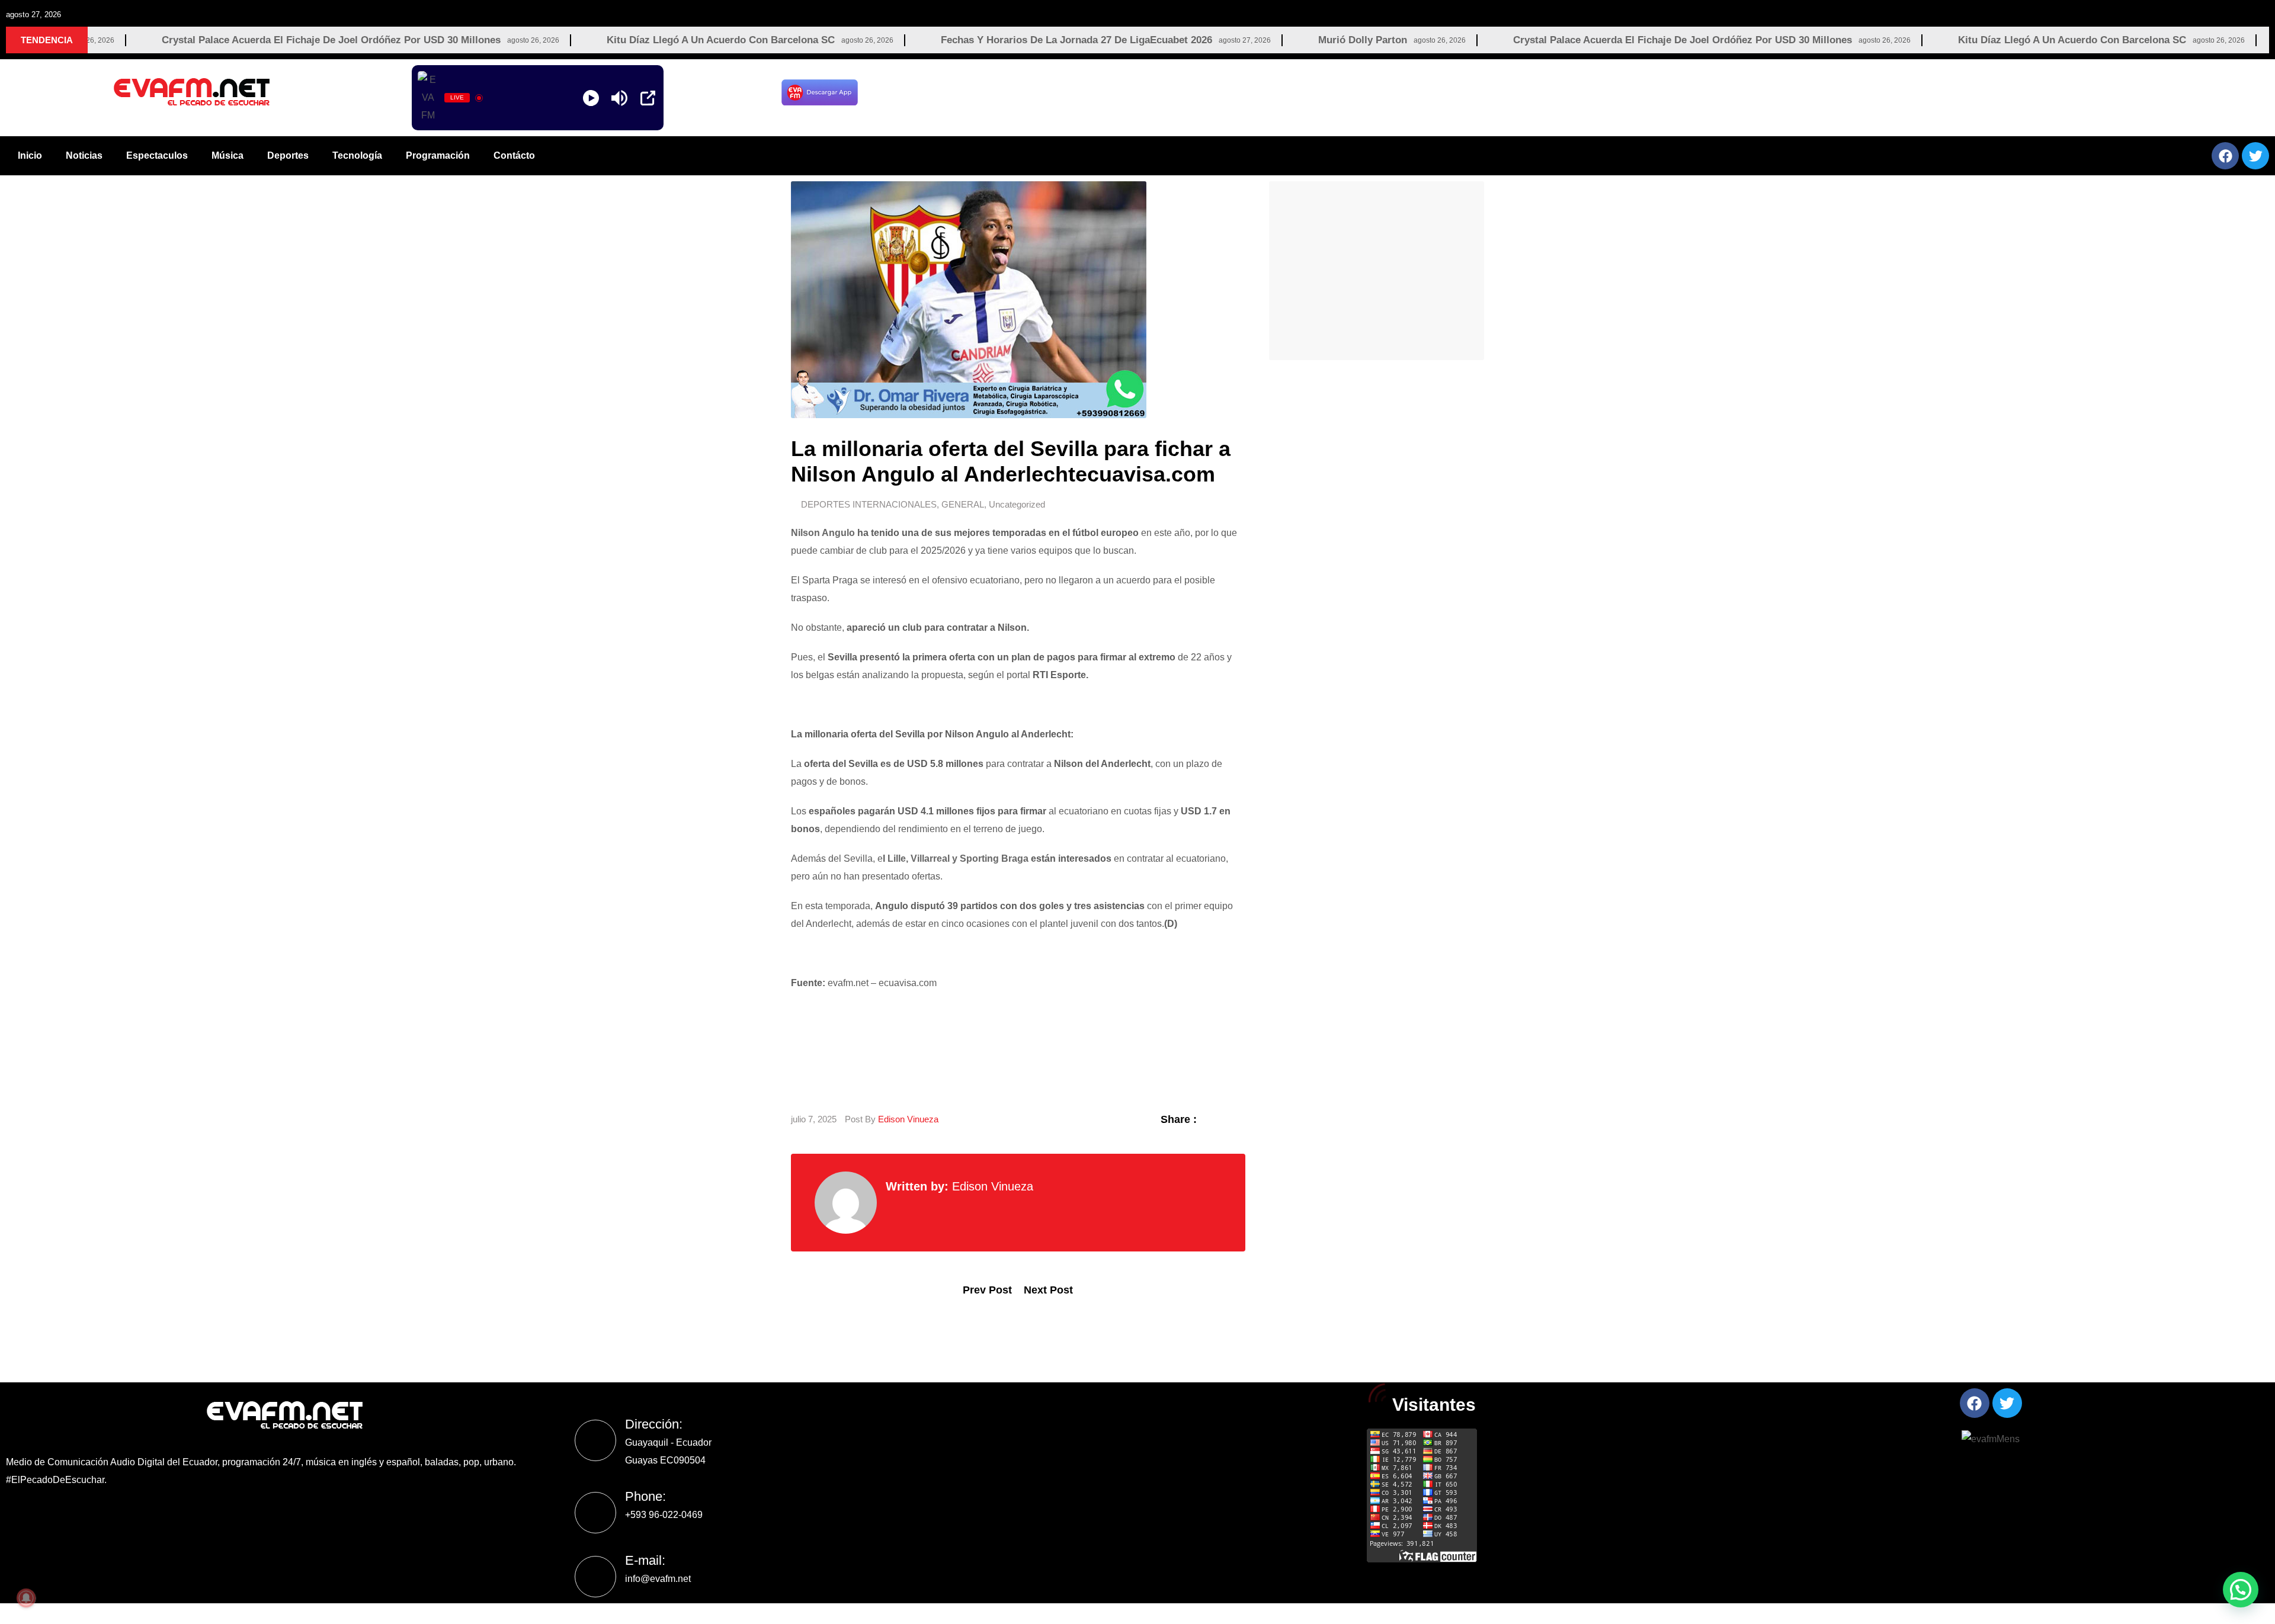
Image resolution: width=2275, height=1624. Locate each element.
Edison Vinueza (908, 1119)
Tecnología (357, 155)
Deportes (288, 155)
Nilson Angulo (823, 533)
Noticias (84, 155)
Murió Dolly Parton (1243, 40)
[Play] (591, 98)
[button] (2241, 1590)
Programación (438, 155)
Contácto (514, 155)
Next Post (1048, 1290)
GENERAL (963, 504)
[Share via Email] (1239, 1119)
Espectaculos (157, 155)
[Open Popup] (648, 98)
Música (227, 155)
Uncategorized (1017, 504)
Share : (1179, 1119)
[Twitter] (2255, 156)
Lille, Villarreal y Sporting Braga (958, 858)
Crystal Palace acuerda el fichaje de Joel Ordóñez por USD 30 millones (212, 40)
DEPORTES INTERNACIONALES (869, 504)
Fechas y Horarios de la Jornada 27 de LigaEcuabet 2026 (957, 40)
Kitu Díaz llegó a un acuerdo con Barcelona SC (601, 40)
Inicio (30, 155)
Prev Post (987, 1290)
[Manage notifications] (26, 1598)
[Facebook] (2225, 156)
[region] (1570, 92)
